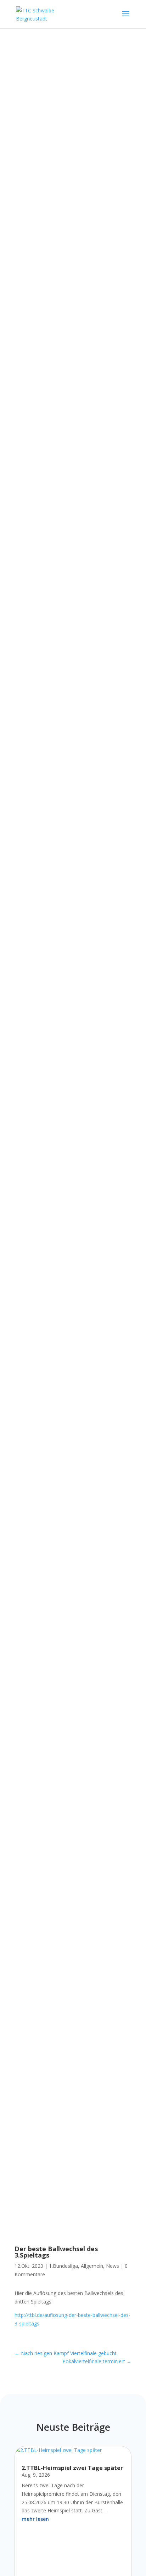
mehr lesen (35, 2519)
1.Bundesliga (63, 2266)
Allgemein (92, 2266)
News (113, 2266)
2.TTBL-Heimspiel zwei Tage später (72, 2468)
